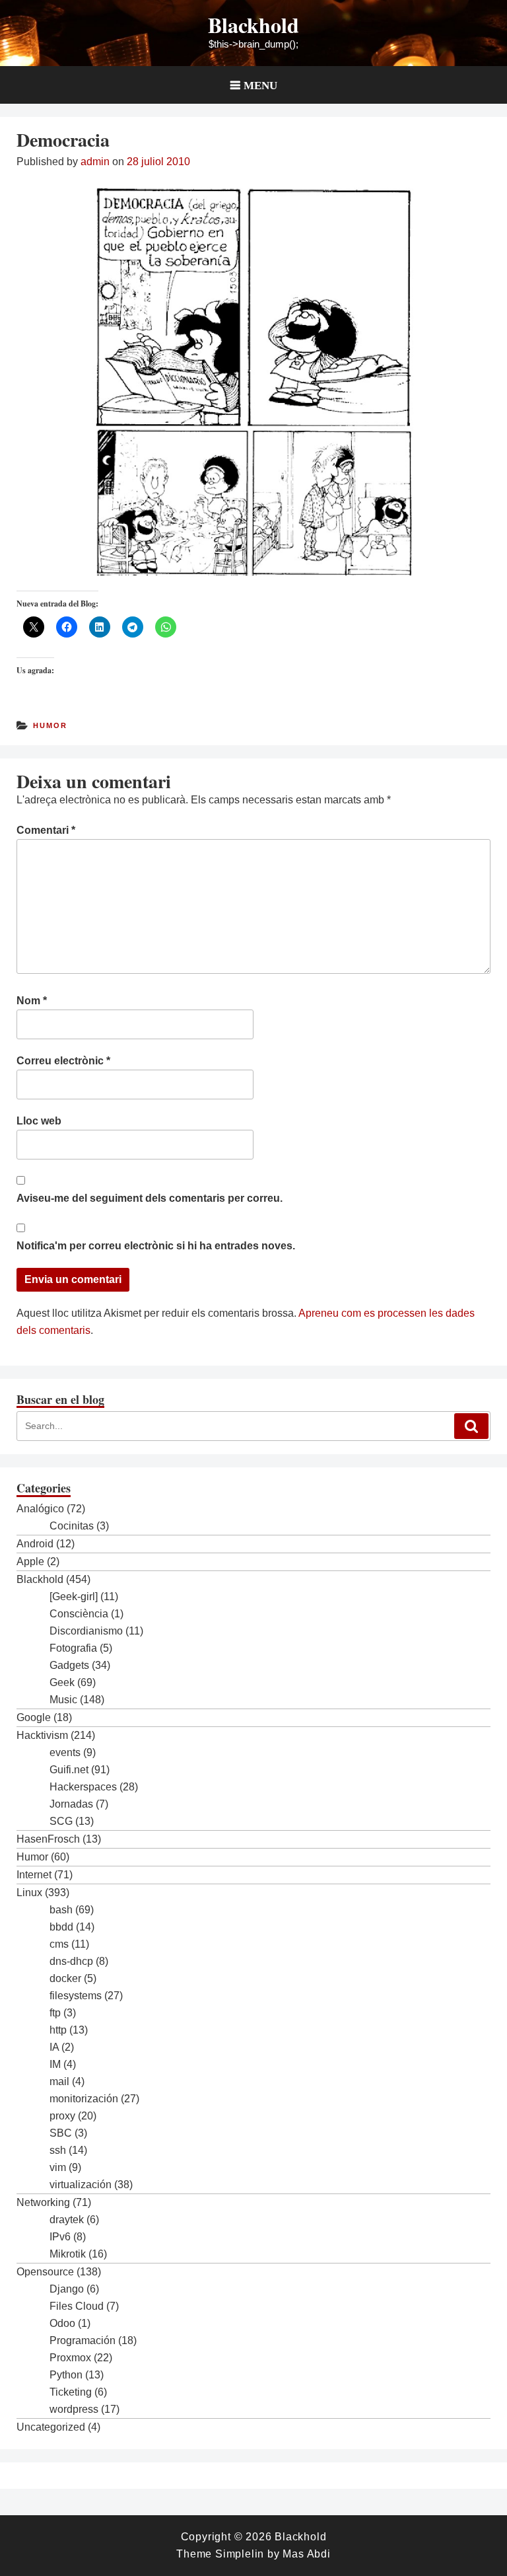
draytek (67, 2220)
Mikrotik (68, 2254)
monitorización (84, 2099)
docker (65, 1978)
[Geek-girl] (74, 1597)
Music (63, 1700)
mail (59, 2081)
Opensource (45, 2272)
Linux (29, 1893)
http (58, 2030)
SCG (61, 1821)
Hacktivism (42, 1735)
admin (95, 162)
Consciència (79, 1614)
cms (59, 1944)
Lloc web (39, 1121)
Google (34, 1717)
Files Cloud (77, 2306)
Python (66, 2375)
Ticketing (71, 2392)
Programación (83, 2340)
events (65, 1752)
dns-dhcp (71, 1961)
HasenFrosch (48, 1839)
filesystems (76, 1996)
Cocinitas (72, 1526)
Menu (260, 85)
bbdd (61, 1927)
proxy (62, 2116)
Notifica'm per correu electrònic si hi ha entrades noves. (156, 1246)
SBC (61, 2133)
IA (54, 2047)
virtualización (81, 2185)
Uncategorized (51, 2427)
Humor (50, 725)
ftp (55, 2013)
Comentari (46, 830)
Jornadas (71, 1804)
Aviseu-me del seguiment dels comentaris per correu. (150, 1198)
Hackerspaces (83, 1787)
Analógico (40, 1509)
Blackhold (253, 25)
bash (61, 1910)
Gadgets (69, 1665)
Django (67, 2289)
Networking (43, 2202)
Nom (32, 1001)
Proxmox (70, 2358)
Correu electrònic (63, 1061)
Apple (30, 1562)
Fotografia (73, 1648)
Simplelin (240, 2554)
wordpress (74, 2409)
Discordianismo (86, 1631)
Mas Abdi (306, 2554)
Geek (62, 1682)
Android (35, 1544)
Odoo (62, 2323)
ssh (58, 2150)
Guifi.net (69, 1770)
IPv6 (60, 2237)
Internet (34, 1875)
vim (58, 2167)
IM (55, 2064)
